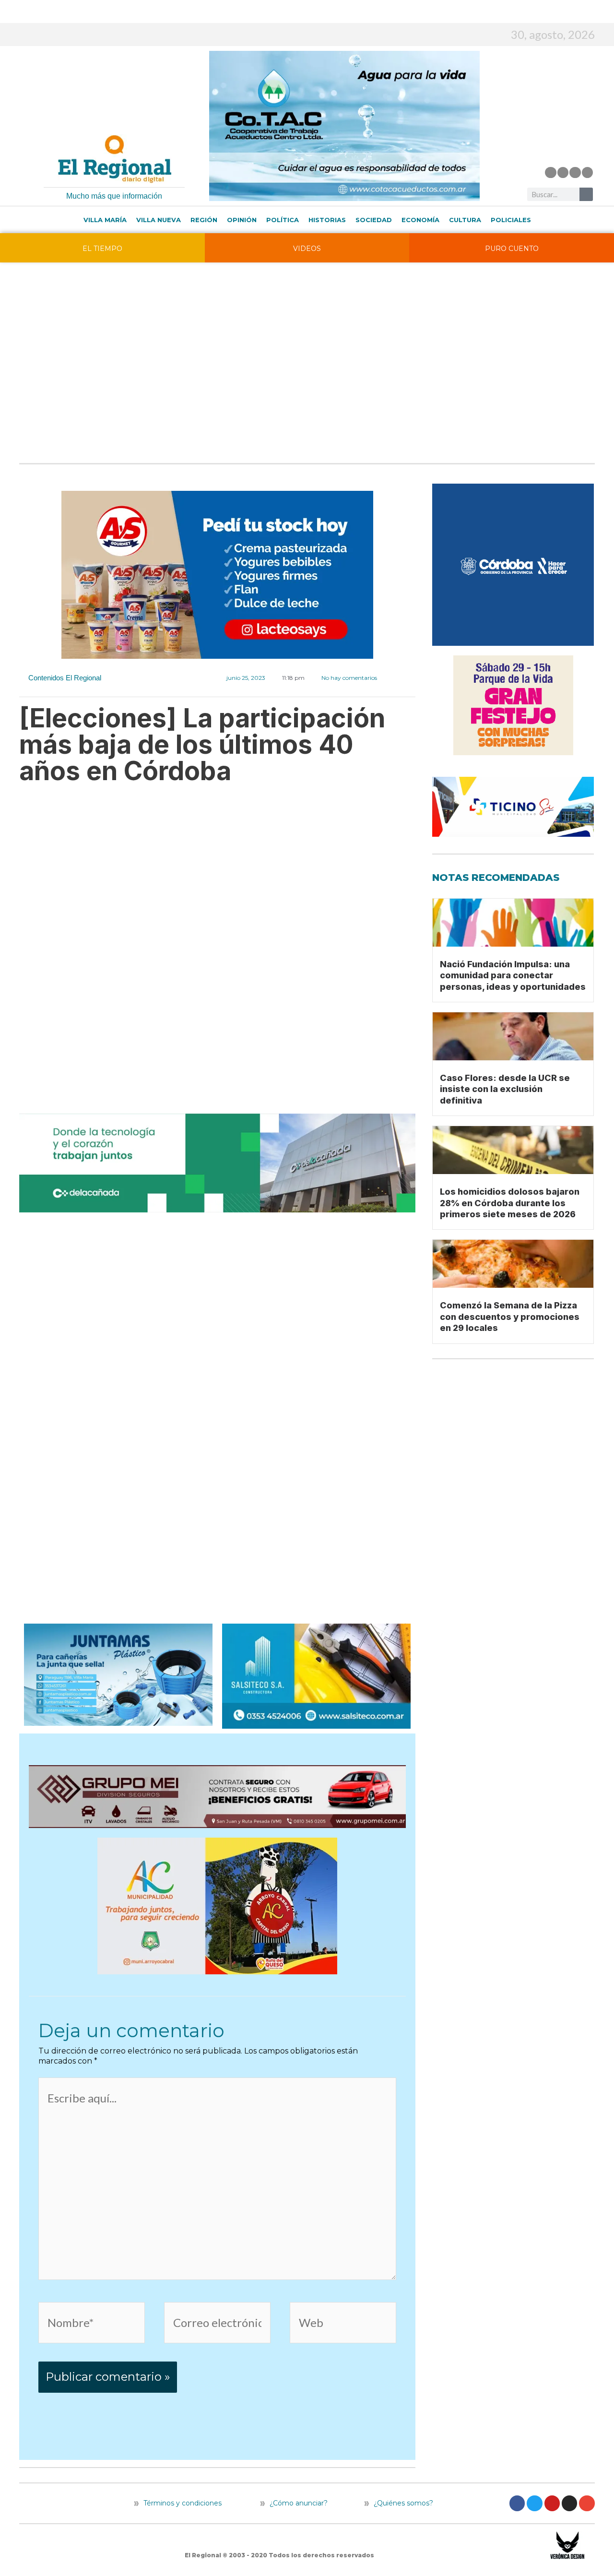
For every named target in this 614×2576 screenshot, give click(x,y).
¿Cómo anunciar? (299, 2503)
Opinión (242, 220)
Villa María (105, 220)
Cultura (465, 220)
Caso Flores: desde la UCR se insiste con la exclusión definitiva (505, 1089)
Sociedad (374, 220)
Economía (420, 220)
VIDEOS (307, 249)
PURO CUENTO (512, 249)
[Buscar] (586, 194)
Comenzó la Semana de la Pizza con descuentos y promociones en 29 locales (510, 1317)
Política (283, 220)
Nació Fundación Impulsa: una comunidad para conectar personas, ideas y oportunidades (513, 975)
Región (204, 220)
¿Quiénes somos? (402, 2503)
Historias (327, 220)
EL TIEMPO (102, 249)
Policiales (511, 220)
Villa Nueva (159, 220)
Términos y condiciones (182, 2503)
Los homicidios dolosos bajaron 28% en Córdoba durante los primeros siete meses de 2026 (510, 1203)
